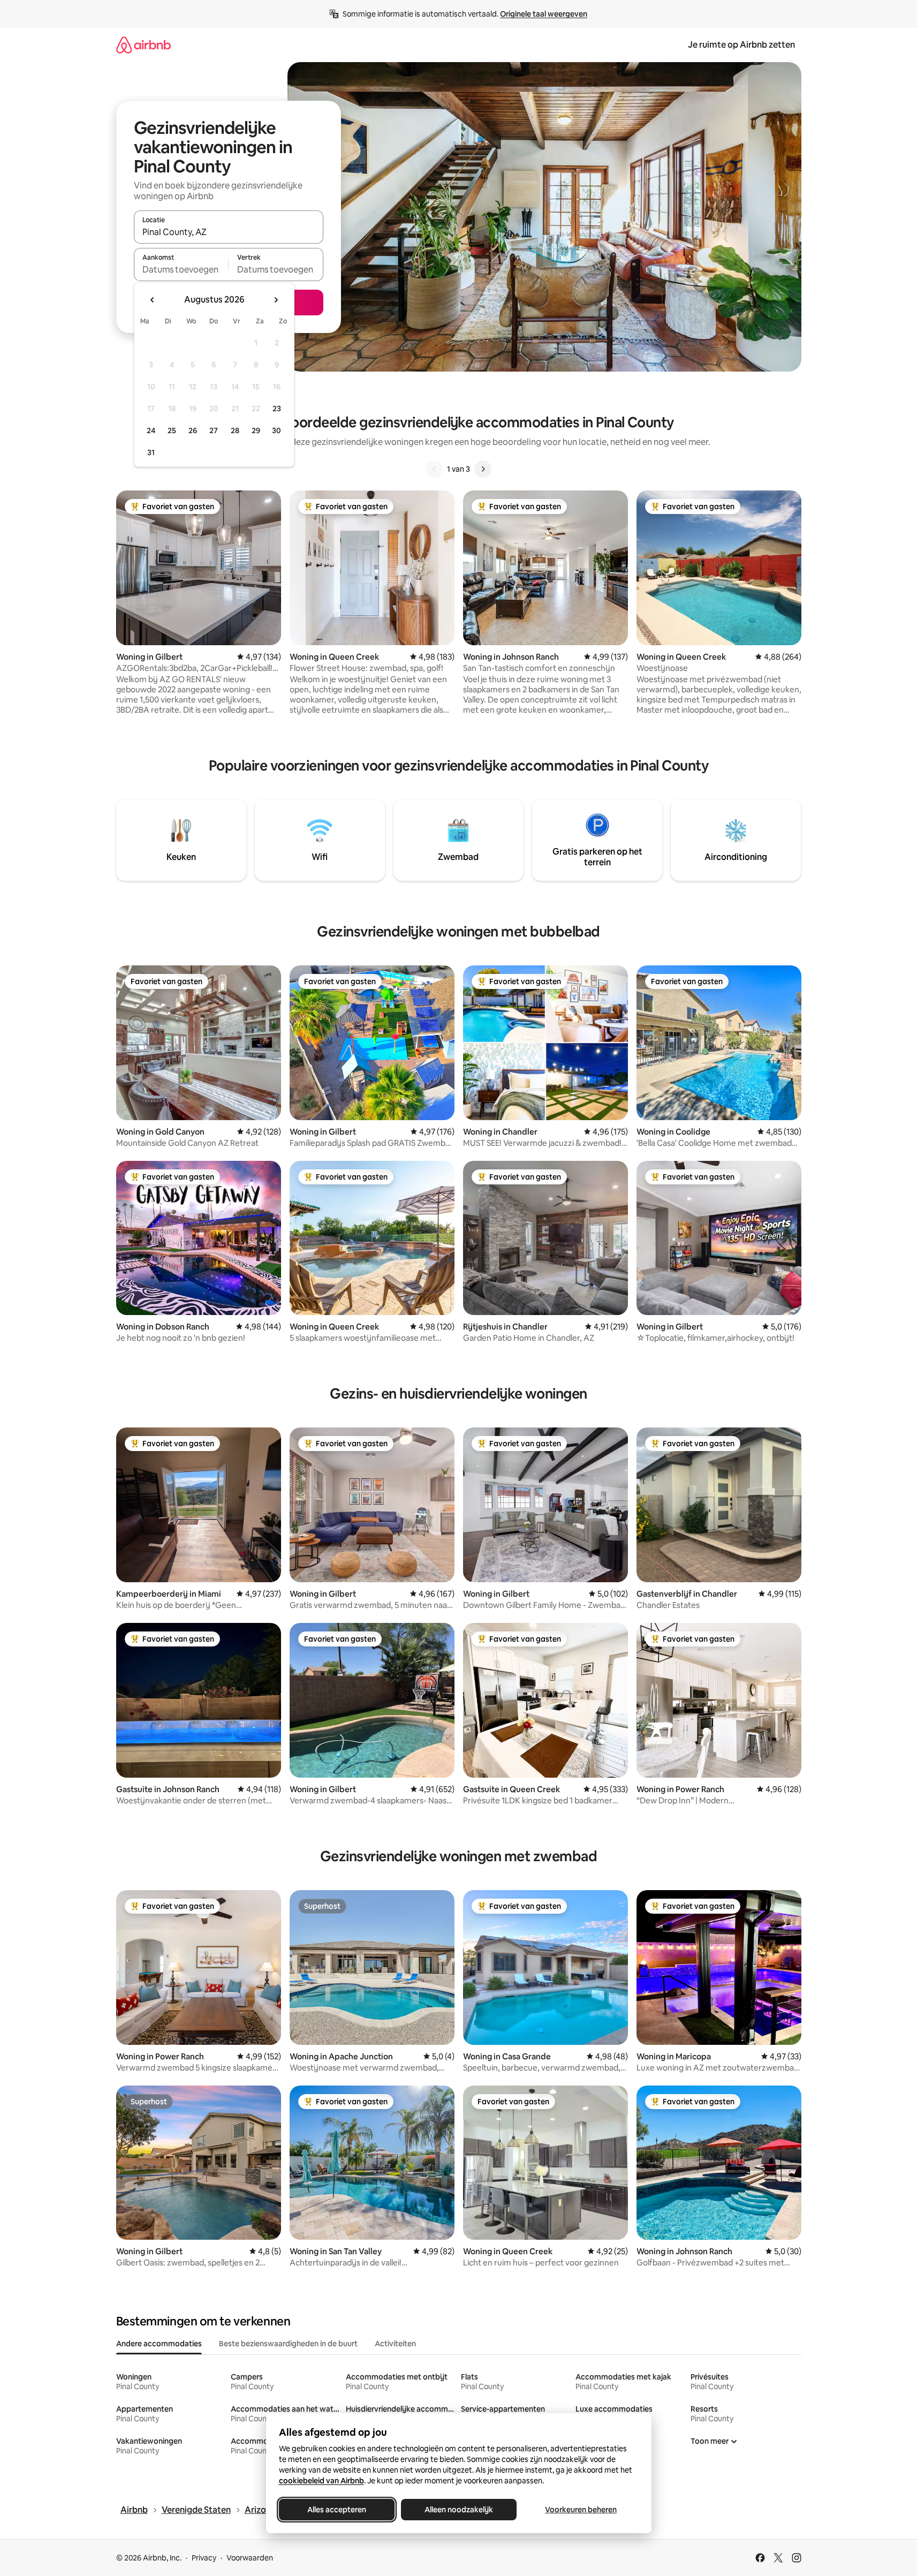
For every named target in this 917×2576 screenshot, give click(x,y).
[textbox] (181, 269)
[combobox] (229, 232)
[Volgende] (483, 469)
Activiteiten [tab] (395, 2344)
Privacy (204, 2558)
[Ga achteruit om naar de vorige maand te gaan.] (153, 300)
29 (256, 430)
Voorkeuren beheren (581, 2510)
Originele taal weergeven (544, 14)
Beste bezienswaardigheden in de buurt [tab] (288, 2344)
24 (151, 430)
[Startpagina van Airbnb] (143, 45)
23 (277, 409)
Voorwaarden (250, 2558)
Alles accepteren (337, 2510)
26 (193, 430)
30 (276, 430)
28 (235, 430)
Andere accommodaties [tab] (159, 2344)
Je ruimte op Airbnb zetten (741, 45)
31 (151, 452)
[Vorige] (434, 469)
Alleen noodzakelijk (459, 2510)
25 (172, 430)
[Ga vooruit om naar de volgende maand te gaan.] (276, 300)
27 (214, 430)
